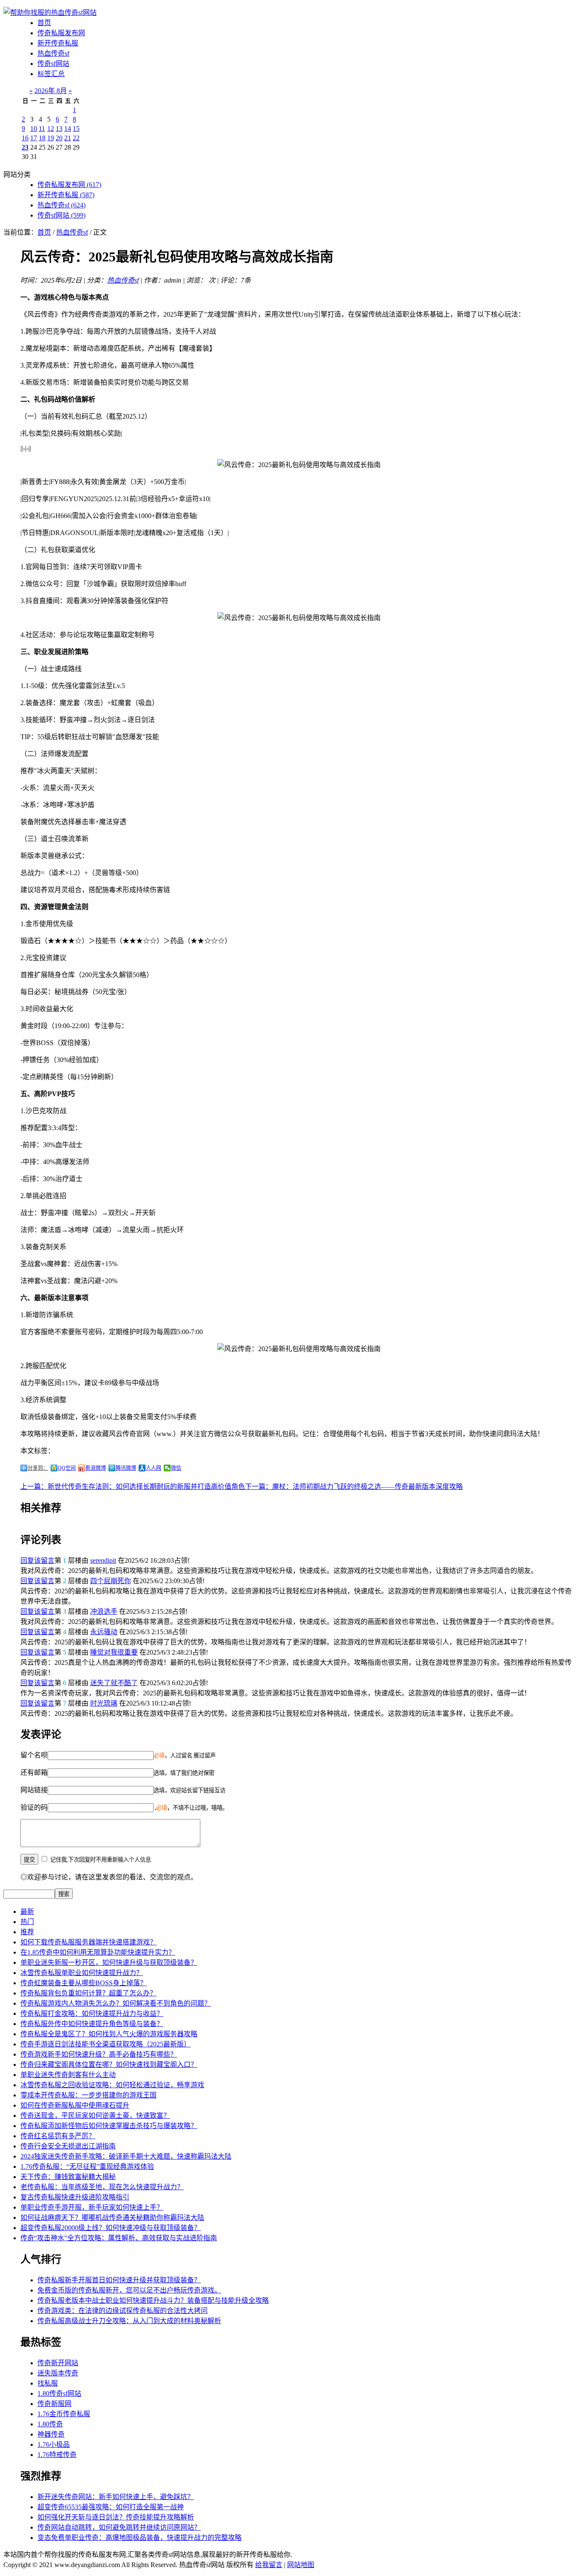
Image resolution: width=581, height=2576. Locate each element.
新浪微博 (96, 1468)
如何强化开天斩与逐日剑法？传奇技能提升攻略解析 (116, 2517)
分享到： (38, 1468)
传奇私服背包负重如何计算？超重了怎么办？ (88, 1993)
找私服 (48, 2383)
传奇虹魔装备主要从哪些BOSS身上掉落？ (84, 1983)
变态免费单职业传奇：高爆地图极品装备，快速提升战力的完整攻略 (140, 2538)
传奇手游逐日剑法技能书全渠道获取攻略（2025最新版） (105, 2044)
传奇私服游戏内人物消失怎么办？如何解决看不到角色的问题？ (116, 2003)
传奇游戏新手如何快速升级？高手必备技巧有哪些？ (99, 2054)
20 (59, 138)
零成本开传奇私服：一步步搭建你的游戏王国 (88, 2095)
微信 (176, 1468)
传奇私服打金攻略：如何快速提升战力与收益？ (92, 2013)
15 (76, 129)
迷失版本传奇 (58, 2373)
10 (34, 129)
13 (59, 129)
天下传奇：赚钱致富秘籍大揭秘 (68, 2177)
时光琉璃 (104, 1703)
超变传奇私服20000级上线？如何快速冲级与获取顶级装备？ (111, 2228)
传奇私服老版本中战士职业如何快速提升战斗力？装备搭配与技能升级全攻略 (153, 2300)
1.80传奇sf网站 (59, 2393)
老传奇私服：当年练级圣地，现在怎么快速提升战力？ (102, 2187)
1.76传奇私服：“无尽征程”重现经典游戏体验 (87, 2167)
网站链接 (34, 1790)
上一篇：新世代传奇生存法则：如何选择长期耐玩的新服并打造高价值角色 (133, 1486)
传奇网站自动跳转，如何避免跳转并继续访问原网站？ (119, 2527)
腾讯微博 (126, 1468)
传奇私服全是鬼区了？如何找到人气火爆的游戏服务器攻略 (109, 2034)
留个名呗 (34, 1755)
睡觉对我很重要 (114, 1652)
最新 (27, 1911)
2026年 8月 (51, 91)
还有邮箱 (34, 1773)
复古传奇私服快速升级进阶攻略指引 (75, 2197)
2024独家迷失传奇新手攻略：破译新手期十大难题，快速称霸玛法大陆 (126, 2156)
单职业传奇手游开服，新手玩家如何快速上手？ (92, 2207)
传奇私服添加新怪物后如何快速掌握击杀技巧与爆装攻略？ (109, 2126)
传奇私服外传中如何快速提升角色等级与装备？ (92, 2024)
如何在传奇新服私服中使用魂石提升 (75, 2105)
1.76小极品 (54, 2444)
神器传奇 (51, 2434)
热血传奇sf (53, 53)
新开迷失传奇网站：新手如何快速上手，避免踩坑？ (116, 2497)
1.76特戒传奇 (57, 2455)
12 (51, 129)
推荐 (27, 1932)
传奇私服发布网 (61, 33)
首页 (44, 23)
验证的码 (34, 1807)
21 (68, 138)
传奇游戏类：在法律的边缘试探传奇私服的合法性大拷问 (122, 2311)
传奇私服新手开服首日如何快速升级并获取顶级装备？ (119, 2280)
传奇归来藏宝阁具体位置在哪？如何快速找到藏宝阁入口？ (109, 2064)
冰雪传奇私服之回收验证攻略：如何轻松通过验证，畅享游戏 (112, 2085)
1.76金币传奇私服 (64, 2414)
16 (25, 138)
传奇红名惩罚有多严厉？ (58, 2136)
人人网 (154, 1468)
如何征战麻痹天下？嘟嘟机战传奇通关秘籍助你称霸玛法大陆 (112, 2218)
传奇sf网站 (53, 64)
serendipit (103, 1560)
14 (68, 129)
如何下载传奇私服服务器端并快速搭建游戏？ (88, 1942)
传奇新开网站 (58, 2363)
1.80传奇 (50, 2424)
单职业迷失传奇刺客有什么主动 (68, 2075)
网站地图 (301, 2565)
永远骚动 (104, 1632)
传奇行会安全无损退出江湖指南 (68, 2146)
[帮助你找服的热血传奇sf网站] (50, 13)
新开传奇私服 (58, 43)
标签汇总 (51, 74)
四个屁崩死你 (111, 1581)
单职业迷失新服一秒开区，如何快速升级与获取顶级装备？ (109, 1962)
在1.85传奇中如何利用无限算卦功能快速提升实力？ (98, 1952)
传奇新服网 (54, 2404)
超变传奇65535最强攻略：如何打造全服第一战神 (111, 2507)
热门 (27, 1922)
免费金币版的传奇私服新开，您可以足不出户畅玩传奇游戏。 (129, 2290)
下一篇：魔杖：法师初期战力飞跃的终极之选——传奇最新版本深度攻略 (354, 1486)
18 (42, 138)
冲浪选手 (104, 1611)
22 (76, 138)
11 (42, 129)
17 (34, 138)
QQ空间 (67, 1468)
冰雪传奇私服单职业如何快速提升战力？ (82, 1973)
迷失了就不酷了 (114, 1683)
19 (51, 138)
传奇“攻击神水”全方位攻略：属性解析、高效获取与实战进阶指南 (119, 2238)
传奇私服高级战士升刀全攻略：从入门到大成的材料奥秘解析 (129, 2321)
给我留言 (269, 2565)
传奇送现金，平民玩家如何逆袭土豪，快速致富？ (95, 2115)
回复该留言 (37, 1560)
